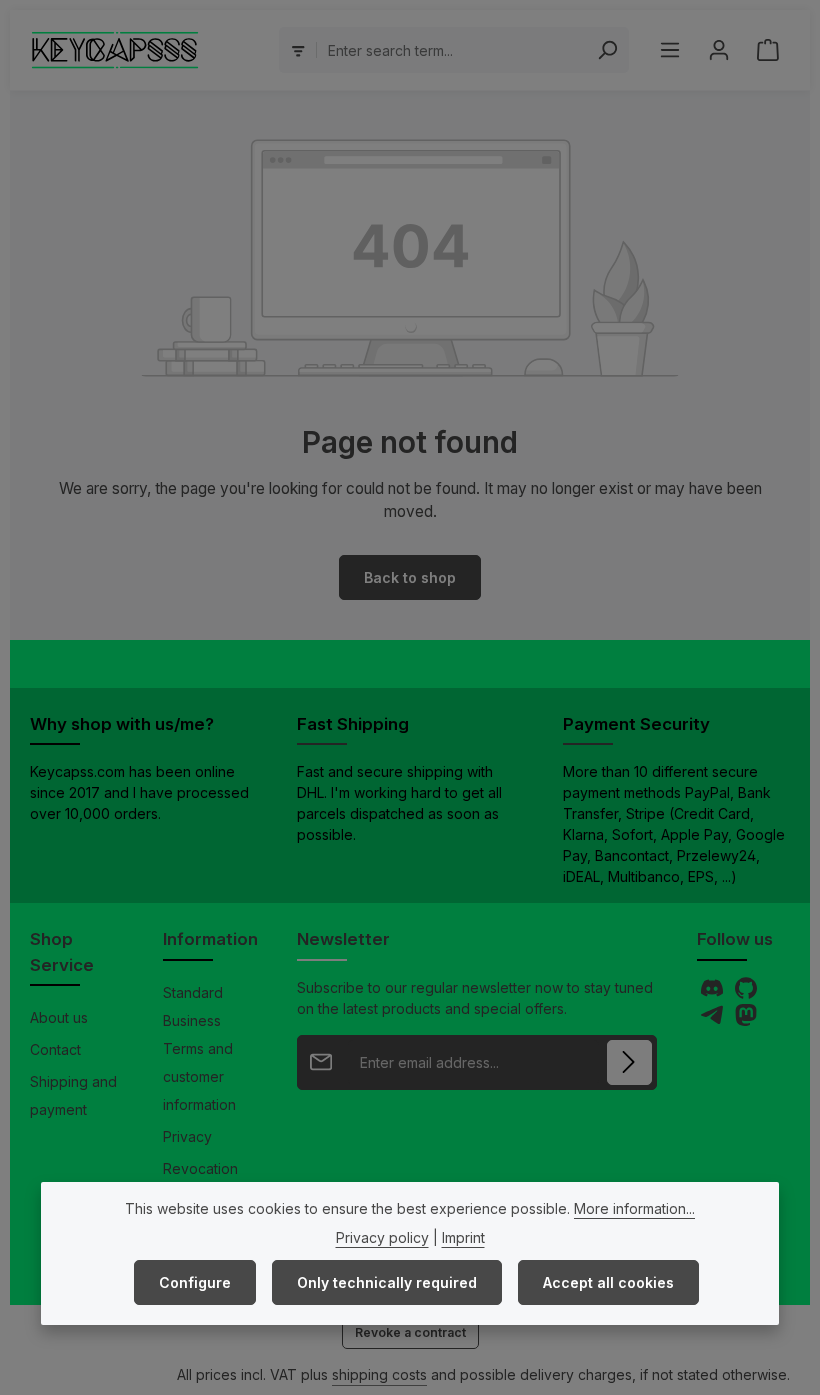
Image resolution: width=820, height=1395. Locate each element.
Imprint (463, 1237)
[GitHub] (746, 993)
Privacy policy (382, 1237)
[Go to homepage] (115, 50)
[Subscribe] (629, 1062)
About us (59, 1017)
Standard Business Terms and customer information (199, 1048)
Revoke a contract (410, 1332)
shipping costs (379, 1374)
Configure (195, 1282)
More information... (634, 1208)
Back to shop (410, 577)
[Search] (607, 50)
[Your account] (718, 50)
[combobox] (452, 50)
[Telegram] (714, 1020)
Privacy (187, 1136)
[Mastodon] (746, 1020)
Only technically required (387, 1282)
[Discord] (714, 993)
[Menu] (669, 50)
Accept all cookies (608, 1282)
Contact (55, 1049)
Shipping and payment (73, 1095)
